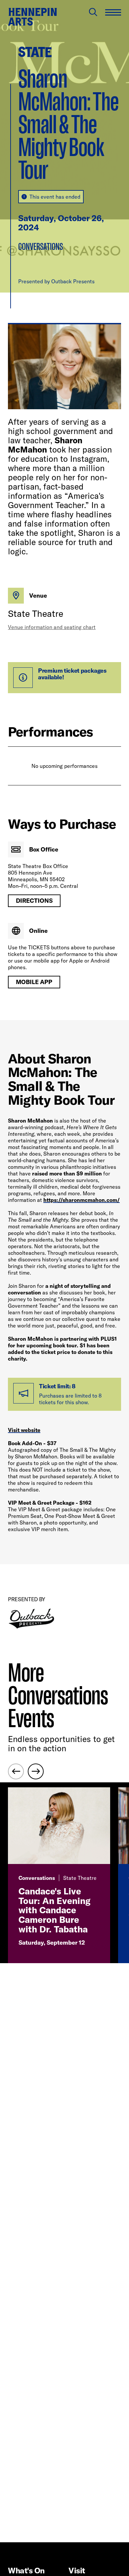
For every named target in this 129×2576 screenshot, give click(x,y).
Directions (34, 901)
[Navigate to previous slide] (16, 1771)
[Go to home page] (32, 17)
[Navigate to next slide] (36, 1771)
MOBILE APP (34, 982)
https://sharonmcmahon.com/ (82, 1200)
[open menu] (113, 12)
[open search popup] (93, 12)
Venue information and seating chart (52, 627)
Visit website (24, 1430)
